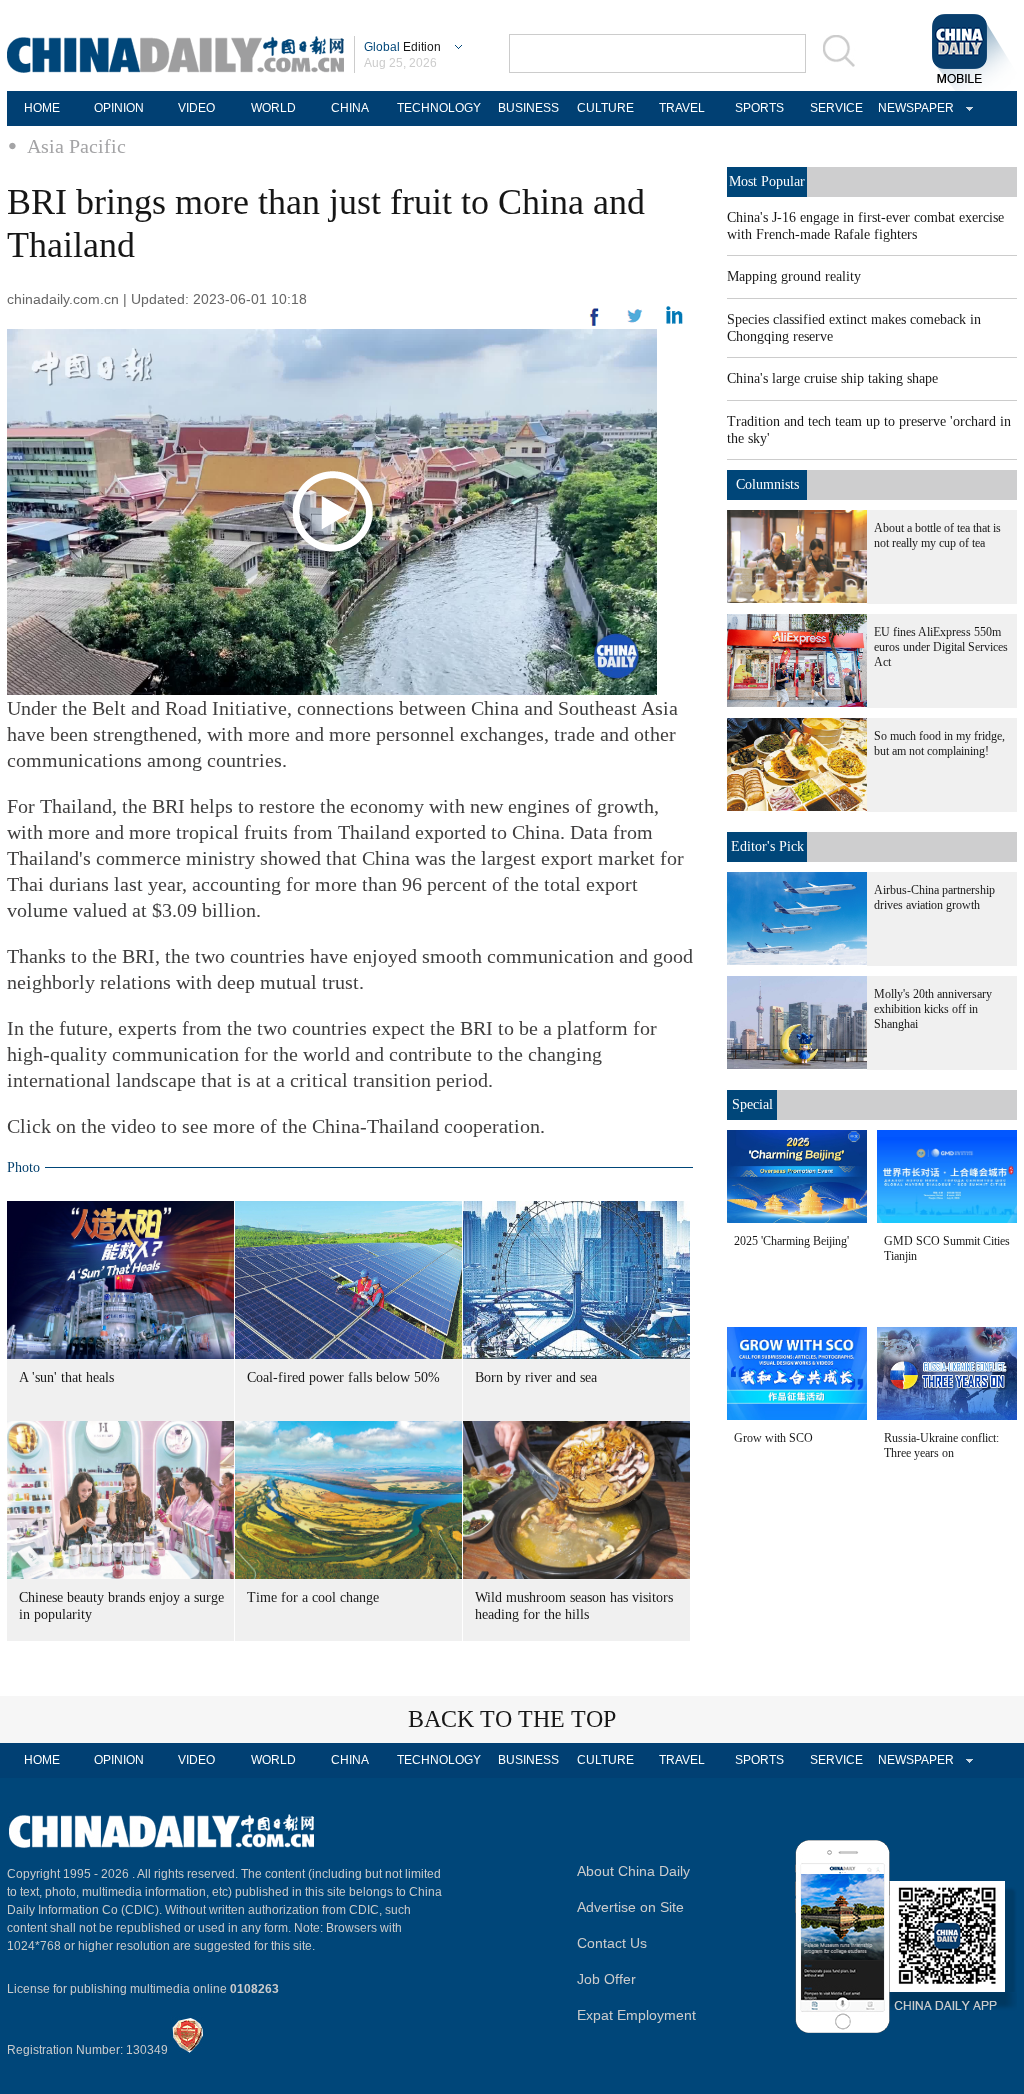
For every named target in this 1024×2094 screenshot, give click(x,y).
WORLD (273, 108)
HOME (42, 108)
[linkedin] (635, 322)
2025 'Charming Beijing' (791, 1241)
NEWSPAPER (913, 108)
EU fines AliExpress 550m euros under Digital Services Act (941, 647)
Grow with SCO (773, 1438)
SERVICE (836, 108)
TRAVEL (682, 108)
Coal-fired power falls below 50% (343, 1377)
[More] (595, 325)
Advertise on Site (630, 1907)
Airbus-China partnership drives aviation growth (934, 897)
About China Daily (633, 1871)
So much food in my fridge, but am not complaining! (939, 743)
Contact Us (612, 1943)
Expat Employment (636, 2015)
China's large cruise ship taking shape (832, 378)
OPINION (119, 108)
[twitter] (674, 320)
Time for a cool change (313, 1597)
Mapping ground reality (794, 276)
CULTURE (605, 108)
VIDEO (196, 108)
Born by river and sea (536, 1377)
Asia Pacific (76, 146)
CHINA (350, 108)
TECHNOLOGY (439, 108)
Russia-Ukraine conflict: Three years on (941, 1445)
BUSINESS (528, 108)
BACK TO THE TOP (512, 1719)
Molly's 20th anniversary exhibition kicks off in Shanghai (933, 1009)
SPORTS (759, 108)
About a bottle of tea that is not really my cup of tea (937, 535)
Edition (402, 47)
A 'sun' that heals (66, 1377)
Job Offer (606, 1979)
